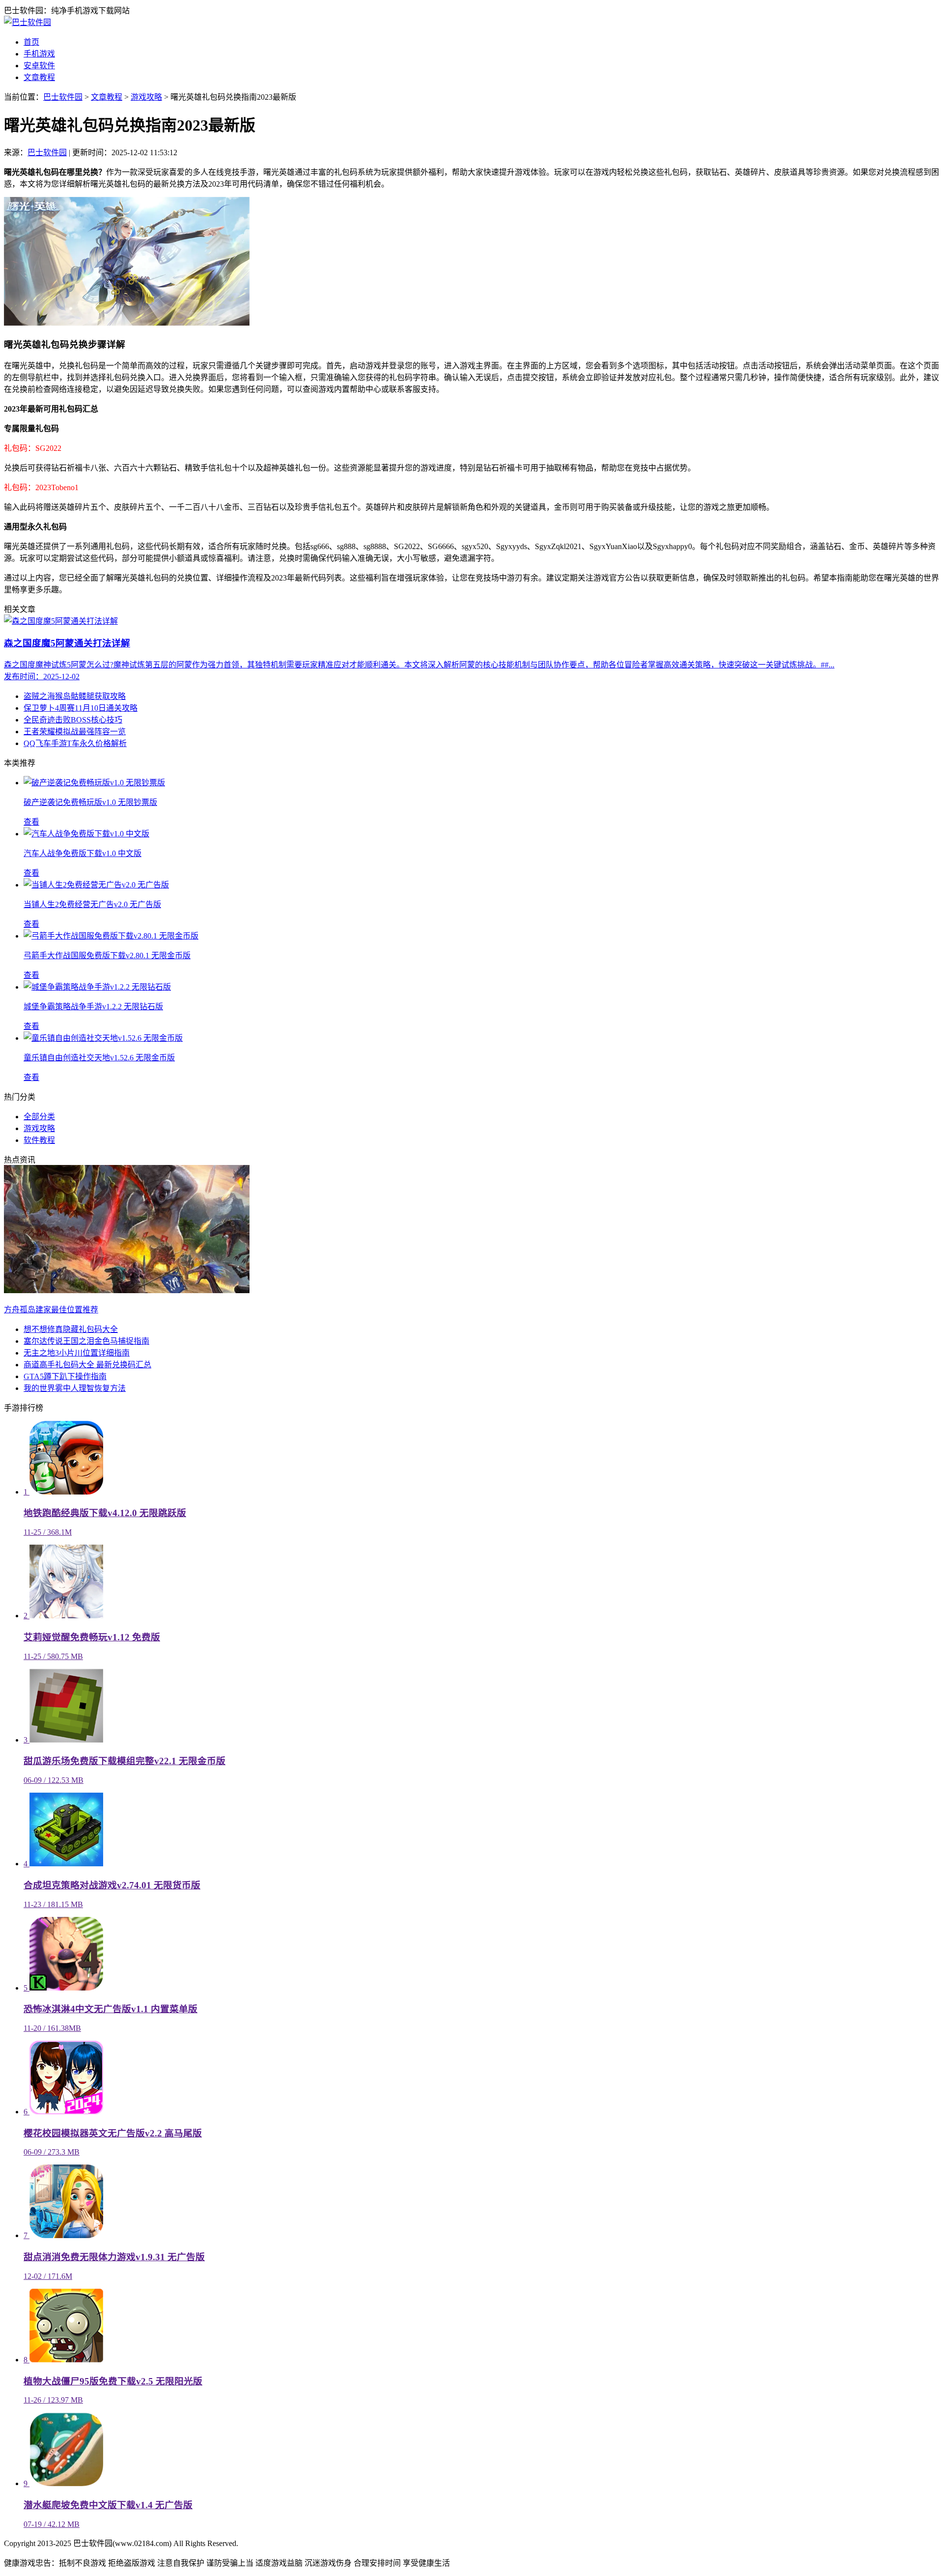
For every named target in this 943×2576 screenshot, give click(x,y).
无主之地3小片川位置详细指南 (77, 1353)
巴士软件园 (63, 97)
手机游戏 (39, 54)
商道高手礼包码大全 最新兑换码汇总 (87, 1365)
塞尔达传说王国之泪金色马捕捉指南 (86, 1341)
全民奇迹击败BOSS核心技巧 (73, 720)
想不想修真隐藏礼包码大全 (71, 1329)
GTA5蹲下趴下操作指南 (65, 1376)
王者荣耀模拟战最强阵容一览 (75, 732)
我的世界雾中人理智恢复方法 (75, 1388)
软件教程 (39, 1140)
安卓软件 (39, 66)
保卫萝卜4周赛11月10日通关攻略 (81, 708)
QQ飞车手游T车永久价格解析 (75, 743)
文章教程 (39, 77)
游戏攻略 (146, 97)
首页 (31, 42)
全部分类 (39, 1117)
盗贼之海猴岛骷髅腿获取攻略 (75, 696)
